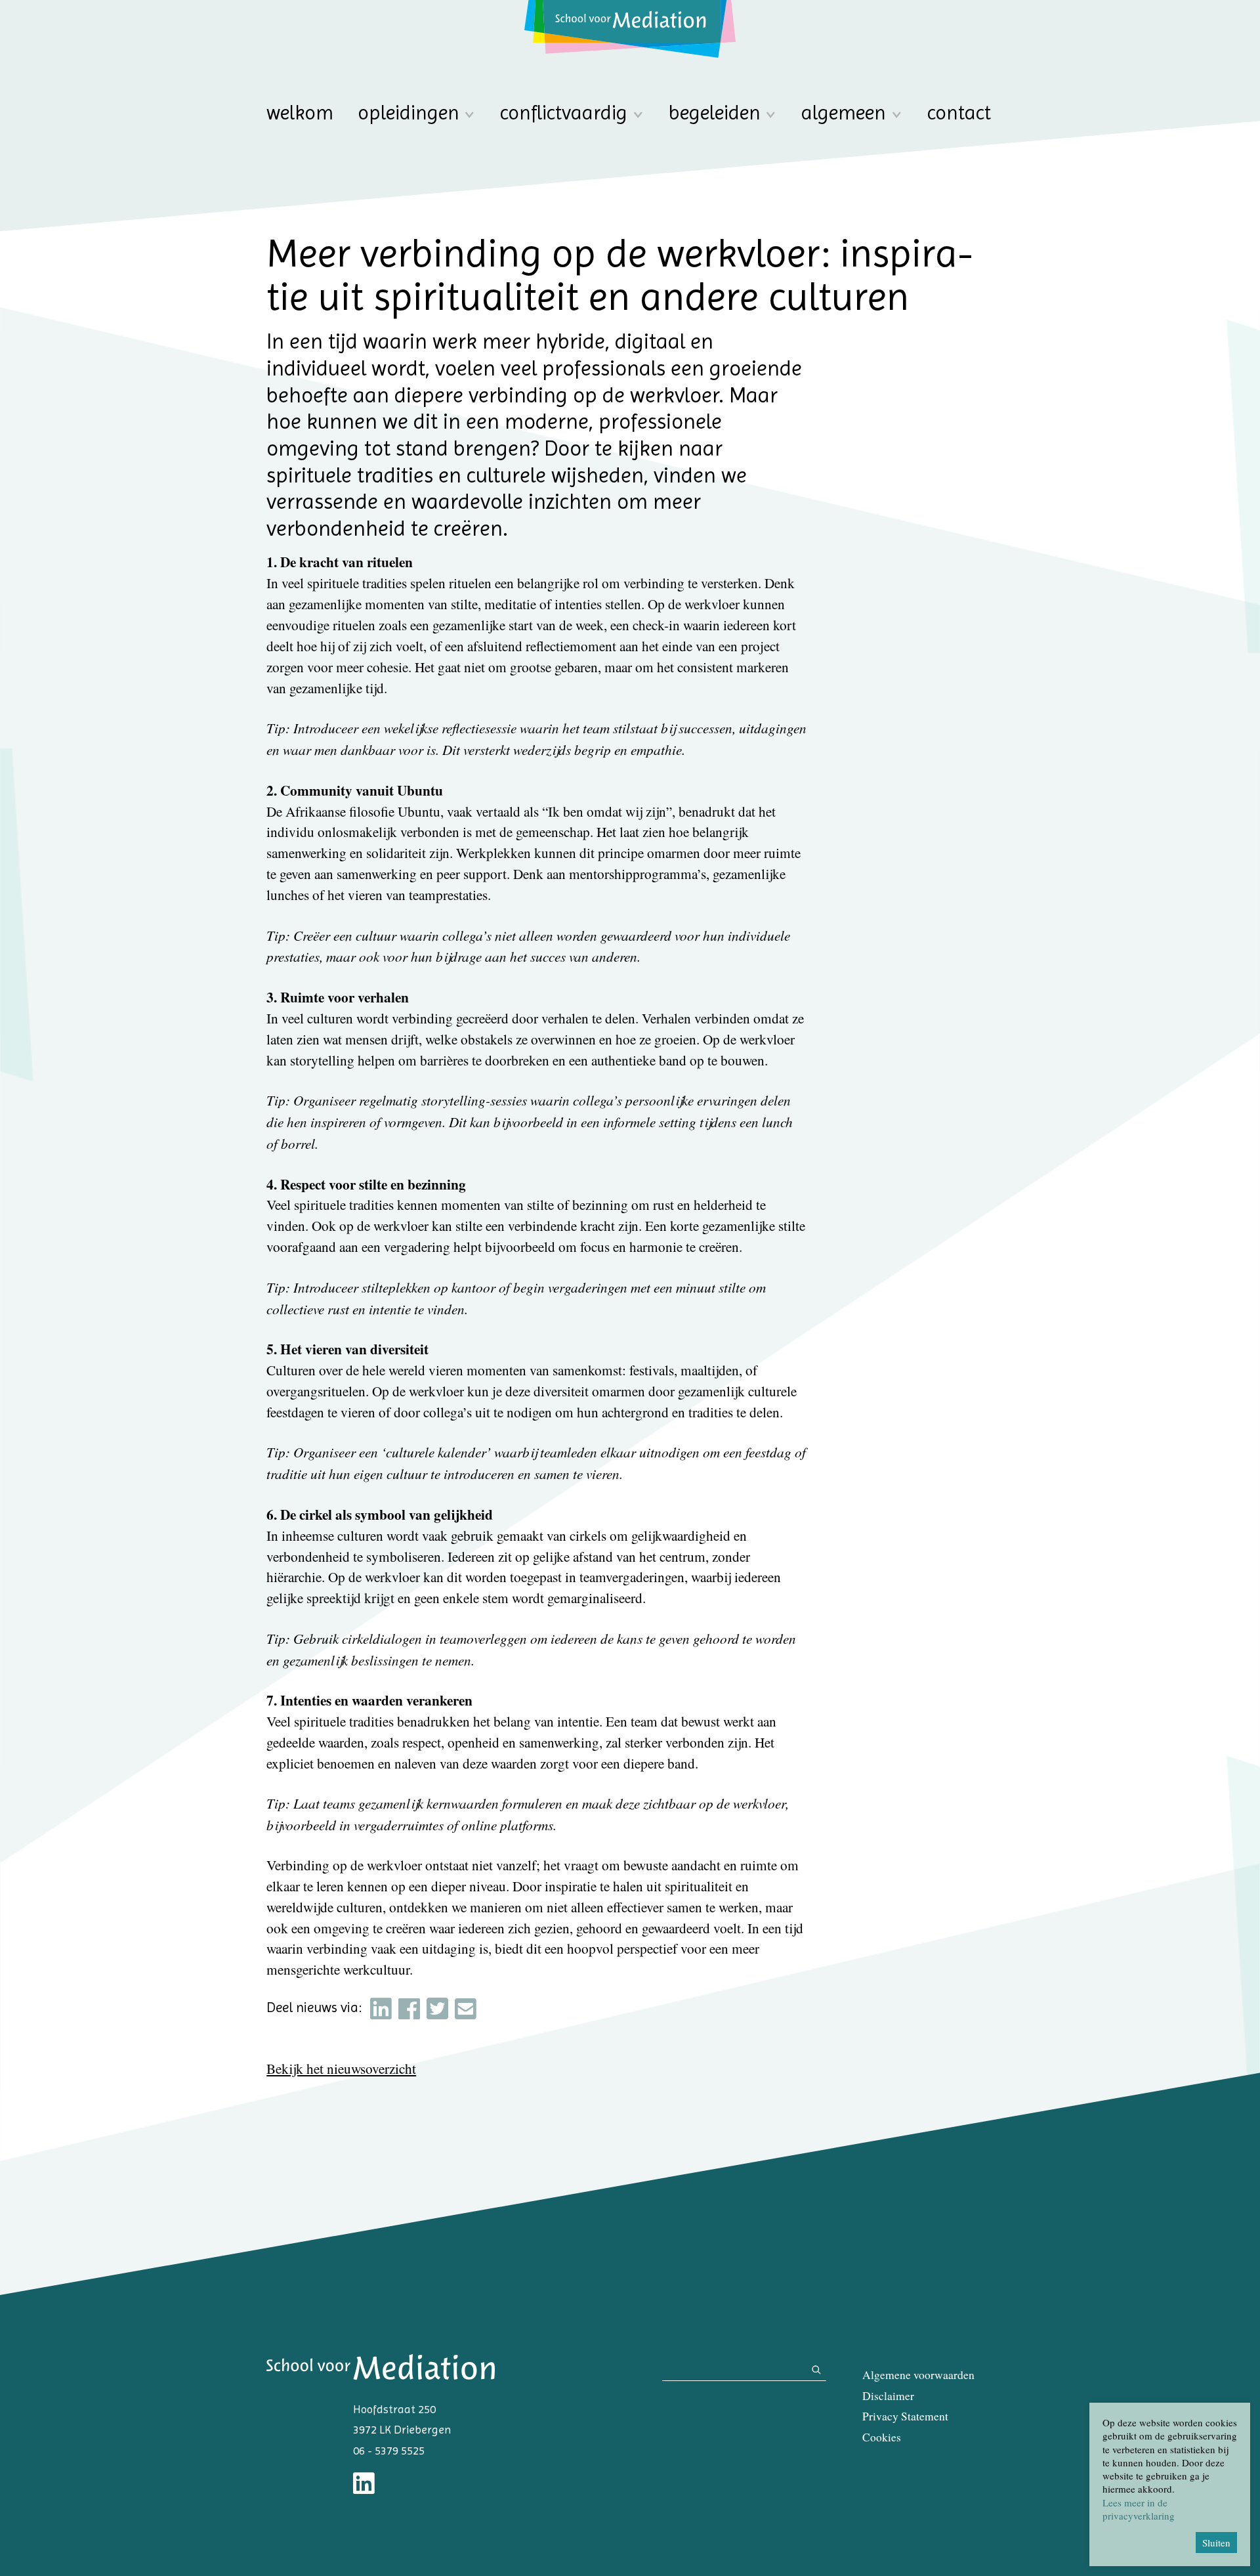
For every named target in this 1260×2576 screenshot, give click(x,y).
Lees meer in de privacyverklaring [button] (1139, 2509)
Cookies (882, 2437)
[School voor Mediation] (630, 29)
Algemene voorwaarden (918, 2375)
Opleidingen (409, 113)
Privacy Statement (905, 2416)
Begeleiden (715, 113)
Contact (959, 113)
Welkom (300, 113)
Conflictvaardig (564, 113)
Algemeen (844, 113)
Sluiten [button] (1216, 2543)
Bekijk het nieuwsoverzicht (341, 2069)
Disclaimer (888, 2396)
